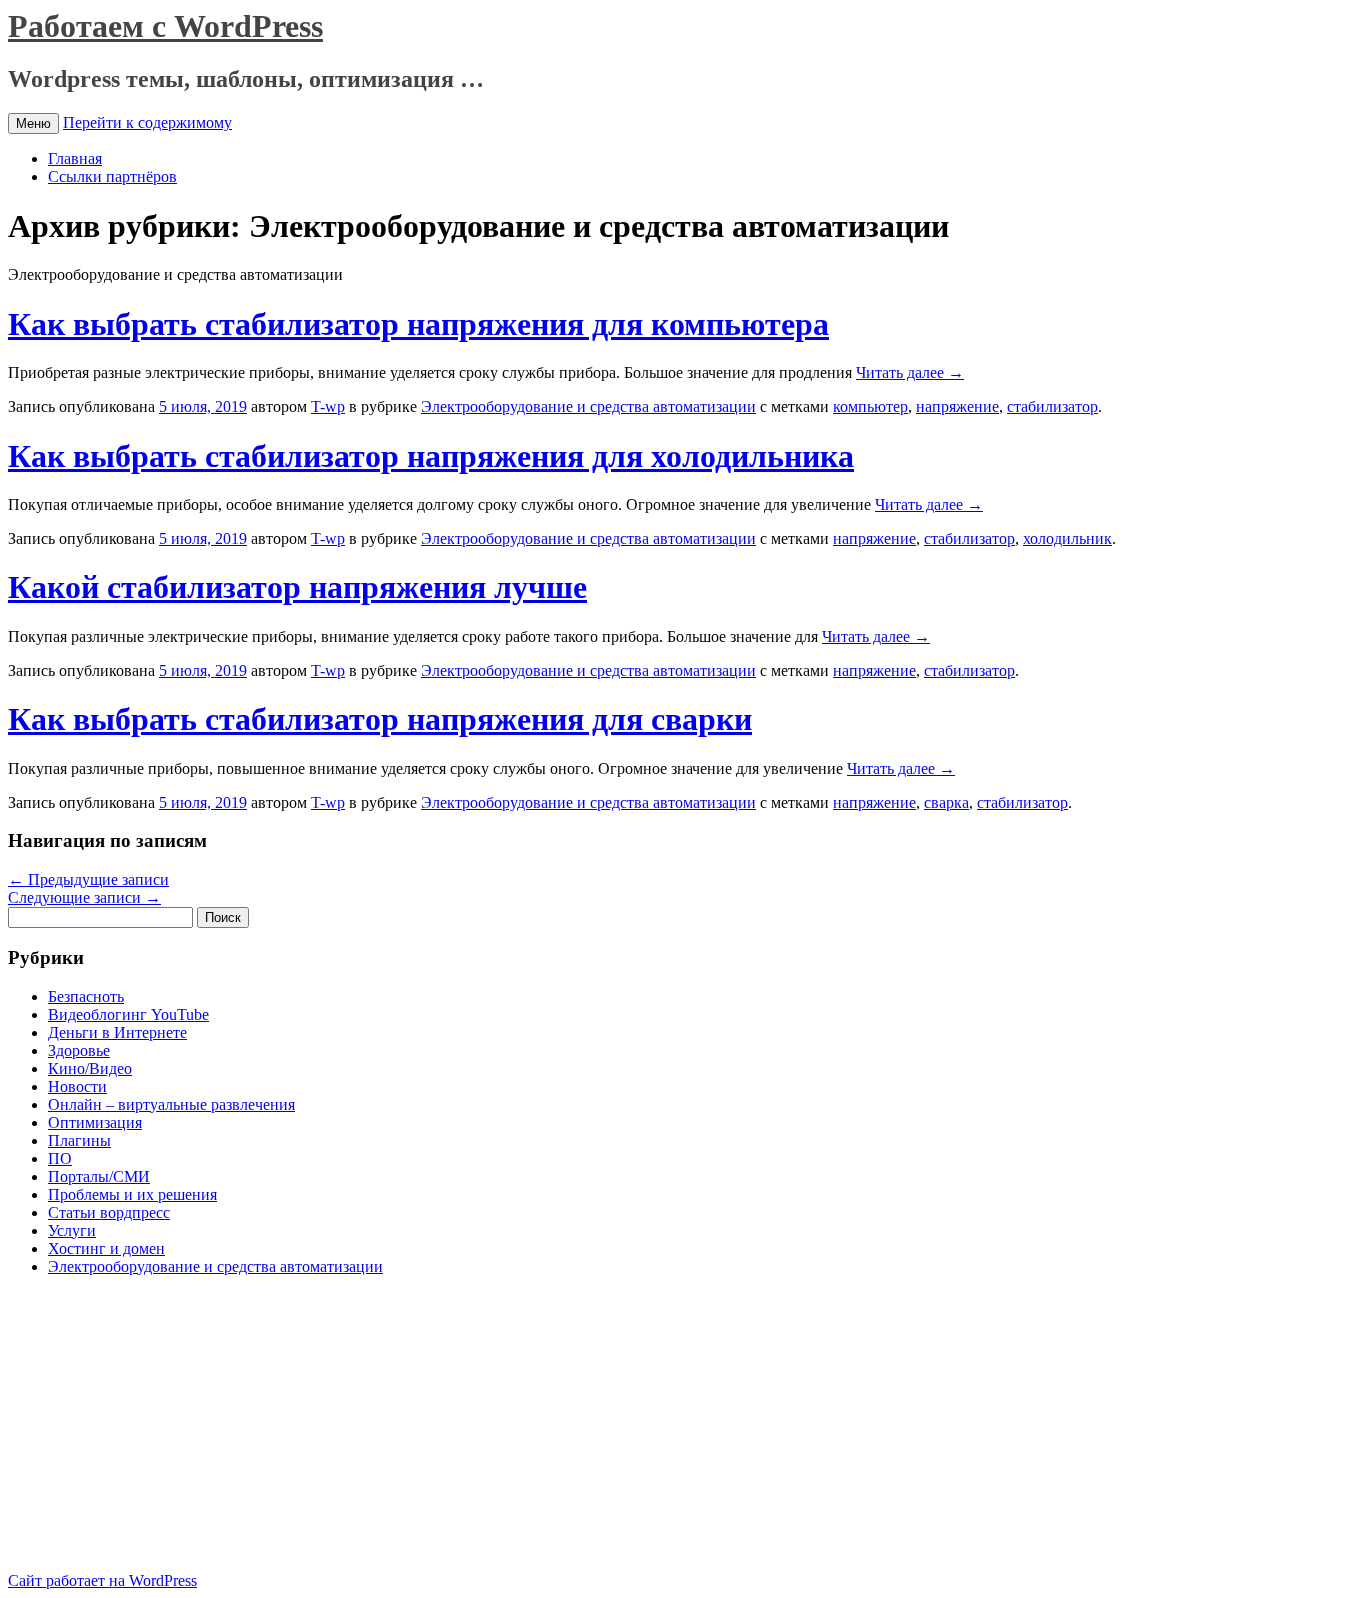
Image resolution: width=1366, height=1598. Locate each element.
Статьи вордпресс (109, 1212)
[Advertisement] (176, 1432)
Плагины (79, 1140)
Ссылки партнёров (112, 176)
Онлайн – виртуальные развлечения (171, 1104)
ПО (60, 1158)
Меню (33, 123)
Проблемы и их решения (132, 1194)
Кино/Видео (90, 1068)
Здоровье (79, 1050)
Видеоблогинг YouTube (128, 1014)
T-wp (328, 406)
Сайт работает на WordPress (102, 1580)
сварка (946, 802)
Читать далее (910, 372)
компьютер (870, 406)
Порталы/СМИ (99, 1176)
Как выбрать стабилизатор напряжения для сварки (380, 719)
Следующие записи (84, 897)
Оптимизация (95, 1122)
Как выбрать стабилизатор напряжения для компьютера (418, 324)
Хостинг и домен (106, 1248)
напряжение (957, 406)
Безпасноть (86, 996)
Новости (77, 1086)
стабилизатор (1052, 406)
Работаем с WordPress (165, 26)
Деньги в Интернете (117, 1032)
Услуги (72, 1230)
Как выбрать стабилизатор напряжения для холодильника (431, 456)
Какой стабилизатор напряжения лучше (297, 587)
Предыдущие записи (88, 879)
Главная (75, 158)
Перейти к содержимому (147, 122)
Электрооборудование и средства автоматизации (588, 406)
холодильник (1067, 538)
